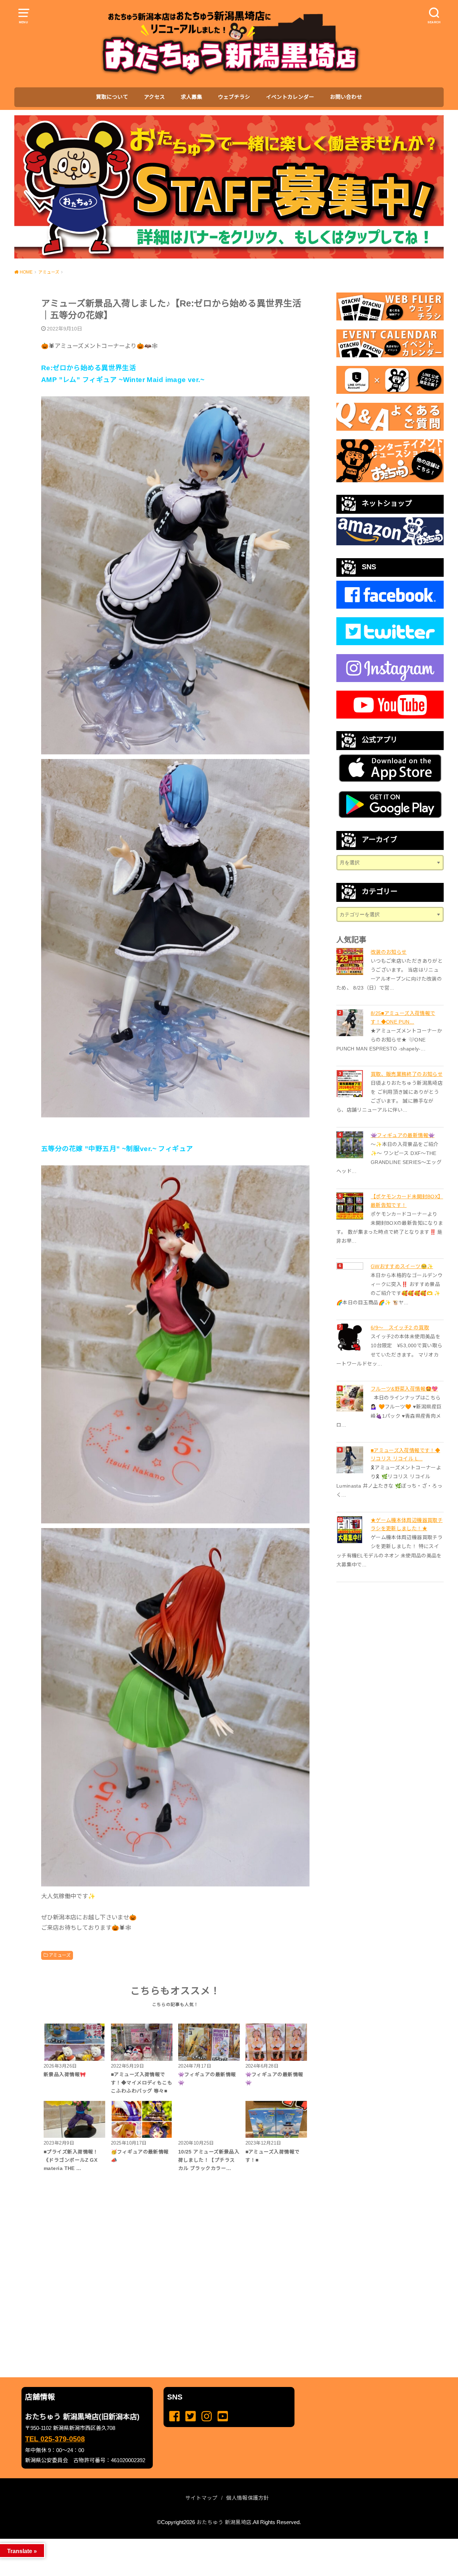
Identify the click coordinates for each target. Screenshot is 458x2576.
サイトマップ (201, 2498)
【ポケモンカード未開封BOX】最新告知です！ (407, 1201)
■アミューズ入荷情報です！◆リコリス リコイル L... (405, 1455)
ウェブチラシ (234, 97)
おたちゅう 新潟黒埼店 (224, 2522)
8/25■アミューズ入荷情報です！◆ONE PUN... (403, 1018)
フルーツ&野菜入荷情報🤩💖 (404, 1389)
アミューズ (60, 1955)
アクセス (154, 97)
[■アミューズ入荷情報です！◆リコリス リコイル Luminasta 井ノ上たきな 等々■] (351, 1460)
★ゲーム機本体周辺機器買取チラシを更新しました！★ (407, 1524)
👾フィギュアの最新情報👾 (403, 1135)
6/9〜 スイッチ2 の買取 (400, 1328)
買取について (112, 97)
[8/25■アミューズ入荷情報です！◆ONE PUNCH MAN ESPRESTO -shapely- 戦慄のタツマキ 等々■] (351, 1023)
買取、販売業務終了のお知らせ (407, 1074)
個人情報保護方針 (248, 2498)
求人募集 (191, 97)
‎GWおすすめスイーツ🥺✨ (402, 1266)
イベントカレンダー (290, 97)
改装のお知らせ (389, 952)
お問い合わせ (346, 97)
